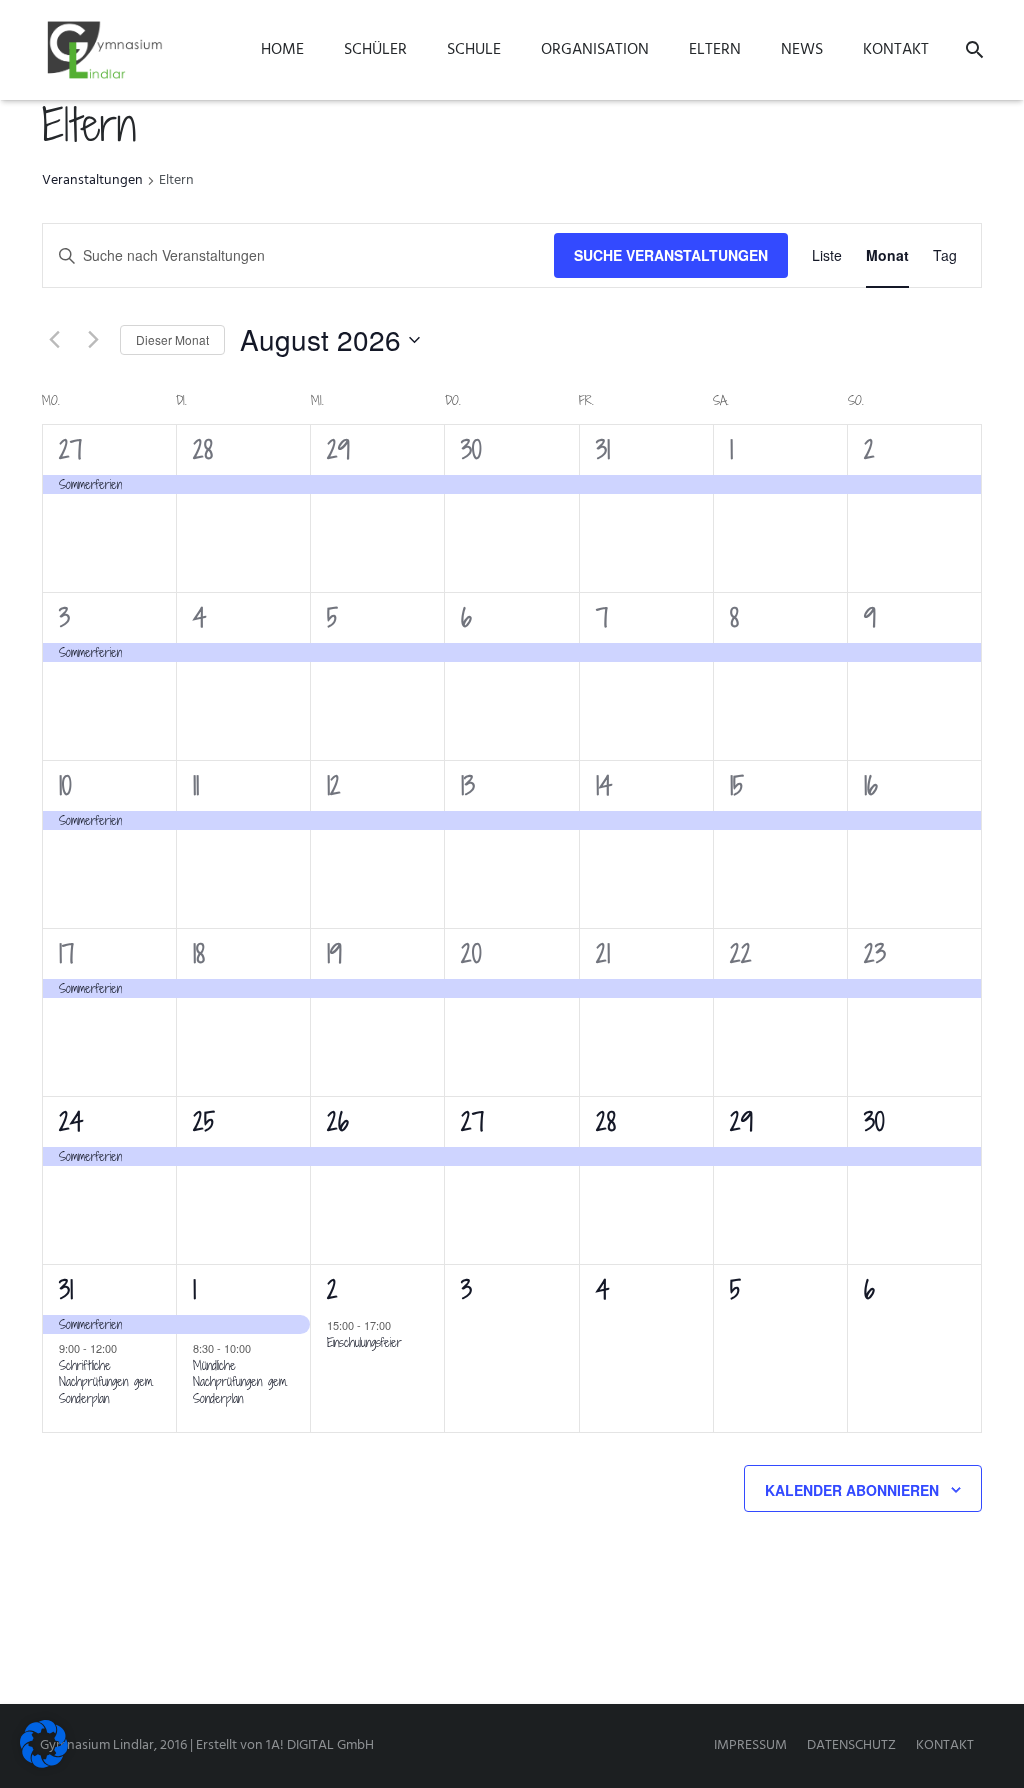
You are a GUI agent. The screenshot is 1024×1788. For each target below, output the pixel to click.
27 (70, 449)
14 (604, 785)
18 (199, 953)
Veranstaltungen (92, 181)
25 (204, 1121)
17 (66, 953)
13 (468, 785)
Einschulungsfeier (364, 1342)
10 (65, 785)
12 (334, 785)
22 (741, 953)
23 (875, 953)
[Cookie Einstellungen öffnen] (44, 1764)
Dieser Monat (172, 339)
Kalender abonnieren (852, 1490)
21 (603, 953)
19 (334, 953)
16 (871, 785)
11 (196, 785)
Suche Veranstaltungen (671, 255)
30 (471, 449)
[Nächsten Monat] (93, 340)
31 (603, 449)
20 (471, 953)
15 (737, 785)
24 (71, 1121)
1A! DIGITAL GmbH (320, 1745)
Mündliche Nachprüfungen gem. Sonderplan (240, 1381)
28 (203, 449)
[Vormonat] (54, 340)
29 (338, 449)
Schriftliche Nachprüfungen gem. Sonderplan (106, 1381)
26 (338, 1121)
